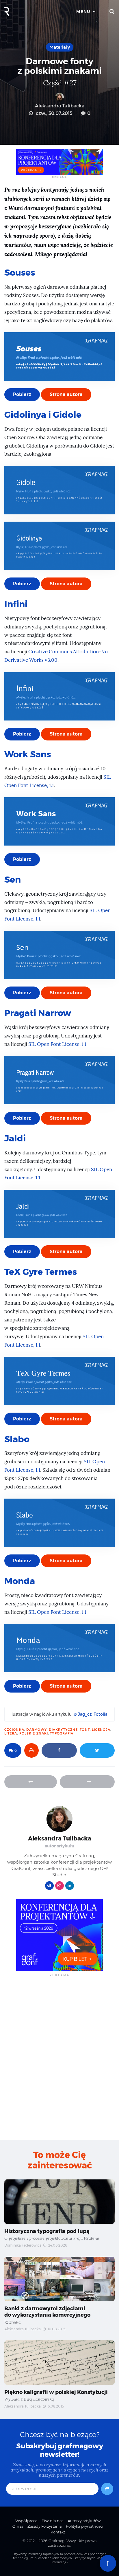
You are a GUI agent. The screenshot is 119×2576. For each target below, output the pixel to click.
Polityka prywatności (84, 2526)
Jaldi (15, 1138)
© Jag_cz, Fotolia (91, 1714)
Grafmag (56, 2541)
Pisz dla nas (52, 2521)
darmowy (37, 1730)
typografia (62, 1733)
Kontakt (58, 2532)
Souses (20, 273)
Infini (16, 604)
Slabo (17, 1439)
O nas (18, 2526)
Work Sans (28, 754)
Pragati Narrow (38, 1013)
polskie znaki (34, 1733)
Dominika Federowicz (23, 2245)
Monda (20, 1581)
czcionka (14, 1730)
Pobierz (22, 394)
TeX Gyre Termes (41, 1272)
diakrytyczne (63, 1730)
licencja (101, 1730)
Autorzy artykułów (84, 2521)
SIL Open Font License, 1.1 (57, 1044)
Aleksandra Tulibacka (60, 106)
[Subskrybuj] (107, 2489)
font (85, 1730)
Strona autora (66, 394)
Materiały (60, 47)
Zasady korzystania (44, 2526)
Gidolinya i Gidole (43, 415)
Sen (13, 880)
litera (11, 1733)
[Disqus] (59, 2058)
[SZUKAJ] (112, 12)
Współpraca (26, 2521)
